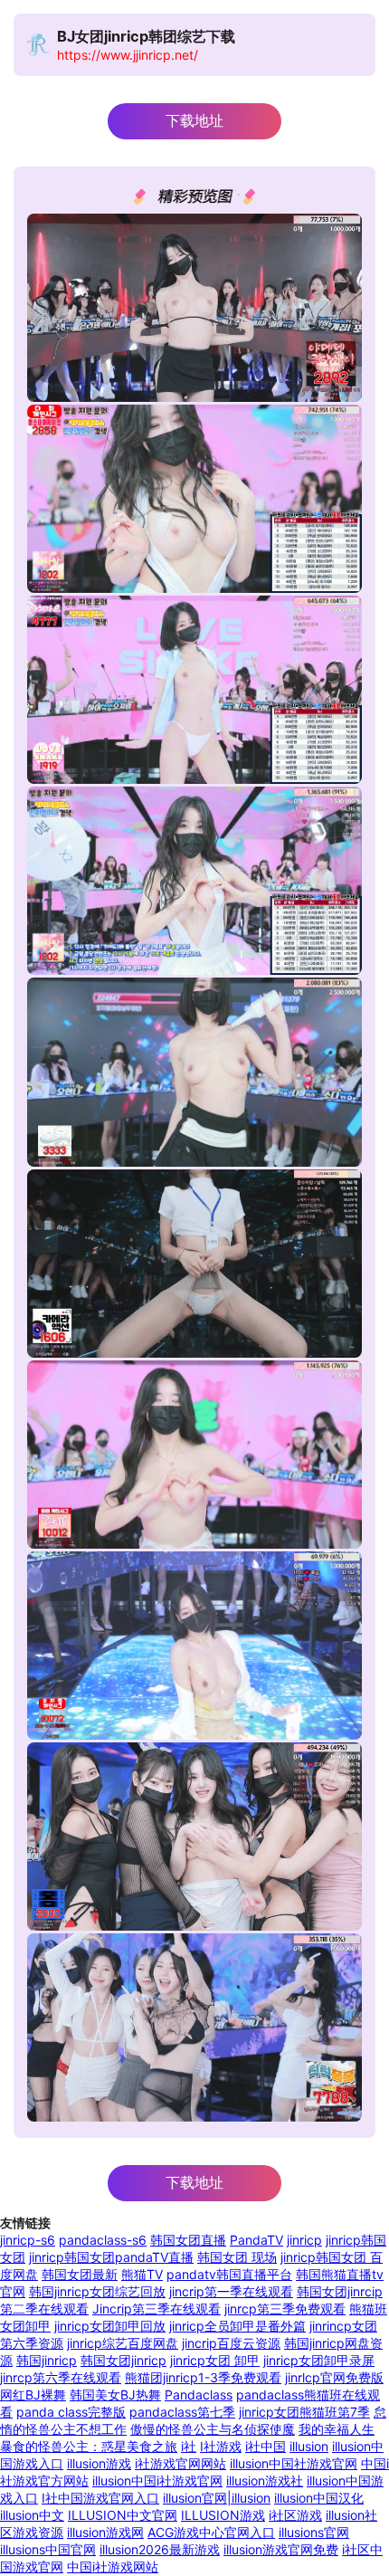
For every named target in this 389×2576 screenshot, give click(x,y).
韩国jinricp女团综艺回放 (97, 2291)
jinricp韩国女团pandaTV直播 (111, 2257)
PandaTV (256, 2240)
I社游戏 (221, 2446)
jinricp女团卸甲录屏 (319, 2360)
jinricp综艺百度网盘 (123, 2343)
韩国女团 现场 (237, 2257)
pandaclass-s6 (103, 2240)
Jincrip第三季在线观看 (157, 2309)
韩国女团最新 (80, 2274)
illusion (309, 2446)
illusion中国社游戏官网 (294, 2463)
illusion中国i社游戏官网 (157, 2481)
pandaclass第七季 (182, 2412)
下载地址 (194, 121)
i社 (189, 2446)
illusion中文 (32, 2515)
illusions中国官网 (48, 2549)
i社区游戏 (295, 2515)
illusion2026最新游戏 (160, 2549)
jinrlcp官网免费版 (334, 2377)
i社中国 (266, 2446)
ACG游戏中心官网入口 (211, 2532)
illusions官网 (314, 2532)
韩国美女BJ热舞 (115, 2395)
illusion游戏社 (265, 2481)
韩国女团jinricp (123, 2360)
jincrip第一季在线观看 (231, 2291)
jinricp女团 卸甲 (215, 2360)
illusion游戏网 (105, 2532)
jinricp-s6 (28, 2240)
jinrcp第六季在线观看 (61, 2377)
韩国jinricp (47, 2360)
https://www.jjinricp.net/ (128, 55)
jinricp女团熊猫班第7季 (304, 2412)
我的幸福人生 (337, 2429)
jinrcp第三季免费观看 (285, 2309)
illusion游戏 (99, 2463)
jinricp (304, 2240)
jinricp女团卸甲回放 (110, 2326)
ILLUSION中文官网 (123, 2515)
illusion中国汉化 (319, 2498)
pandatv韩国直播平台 (229, 2274)
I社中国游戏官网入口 (100, 2498)
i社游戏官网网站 (180, 2463)
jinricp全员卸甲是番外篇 (237, 2326)
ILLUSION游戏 (223, 2515)
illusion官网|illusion (217, 2498)
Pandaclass (199, 2395)
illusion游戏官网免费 (281, 2549)
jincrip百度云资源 (231, 2343)
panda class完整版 (71, 2412)
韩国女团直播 (188, 2240)
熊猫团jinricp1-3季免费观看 (203, 2377)
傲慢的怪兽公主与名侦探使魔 (213, 2429)
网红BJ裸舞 (33, 2395)
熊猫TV (142, 2274)
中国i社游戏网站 (113, 2566)
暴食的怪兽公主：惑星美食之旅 (89, 2446)
